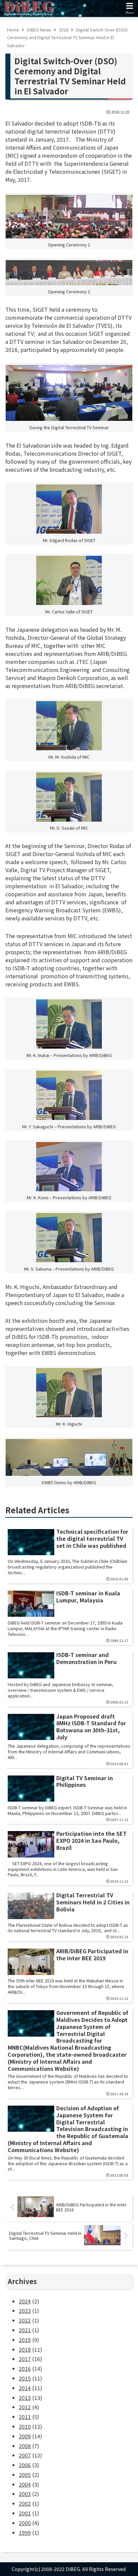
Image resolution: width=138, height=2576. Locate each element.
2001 (25, 2513)
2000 (25, 2523)
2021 (25, 2330)
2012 (25, 2407)
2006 (25, 2465)
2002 (25, 2503)
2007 (25, 2455)
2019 (25, 2340)
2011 (25, 2417)
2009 (25, 2436)
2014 (25, 2388)
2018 (25, 2349)
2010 (25, 2426)
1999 (25, 2532)
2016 (25, 2368)
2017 (25, 2359)
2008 (25, 2446)
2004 (25, 2484)
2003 (25, 2494)
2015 (25, 2378)
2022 (25, 2320)
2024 (25, 2301)
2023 (25, 2310)
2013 (25, 2398)
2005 (25, 2475)
